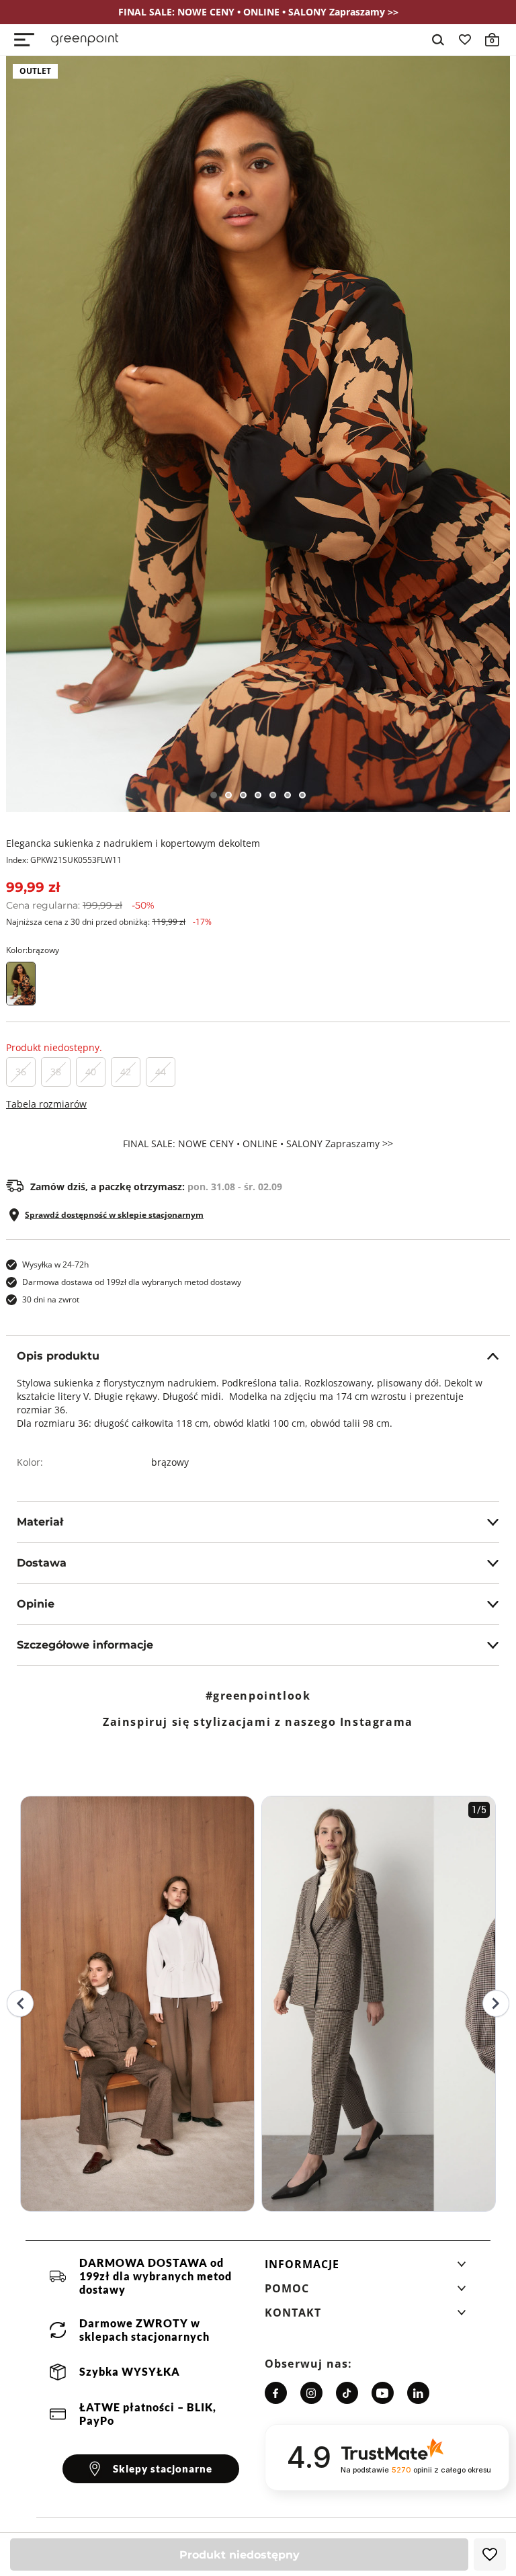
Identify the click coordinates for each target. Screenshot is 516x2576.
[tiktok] (347, 2393)
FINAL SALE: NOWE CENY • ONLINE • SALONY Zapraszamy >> (258, 1144)
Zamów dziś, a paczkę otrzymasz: (156, 1187)
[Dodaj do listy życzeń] (490, 2554)
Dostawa (42, 1563)
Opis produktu (58, 1356)
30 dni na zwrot (51, 1299)
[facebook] (276, 2393)
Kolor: (33, 950)
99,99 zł (33, 887)
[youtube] (383, 2393)
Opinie (36, 1604)
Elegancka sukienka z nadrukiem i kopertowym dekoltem (133, 843)
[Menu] (24, 40)
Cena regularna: (80, 905)
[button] (365, 2268)
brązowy (170, 1462)
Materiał (40, 1522)
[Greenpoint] (85, 40)
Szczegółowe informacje (85, 1645)
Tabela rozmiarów (46, 1104)
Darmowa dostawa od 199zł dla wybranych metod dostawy (132, 1282)
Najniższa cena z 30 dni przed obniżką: (109, 922)
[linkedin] (418, 2393)
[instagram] (311, 2393)
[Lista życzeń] (465, 40)
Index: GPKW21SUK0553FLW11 (64, 860)
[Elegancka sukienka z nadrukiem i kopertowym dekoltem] (258, 434)
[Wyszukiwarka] (438, 40)
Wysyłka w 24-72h (55, 1264)
